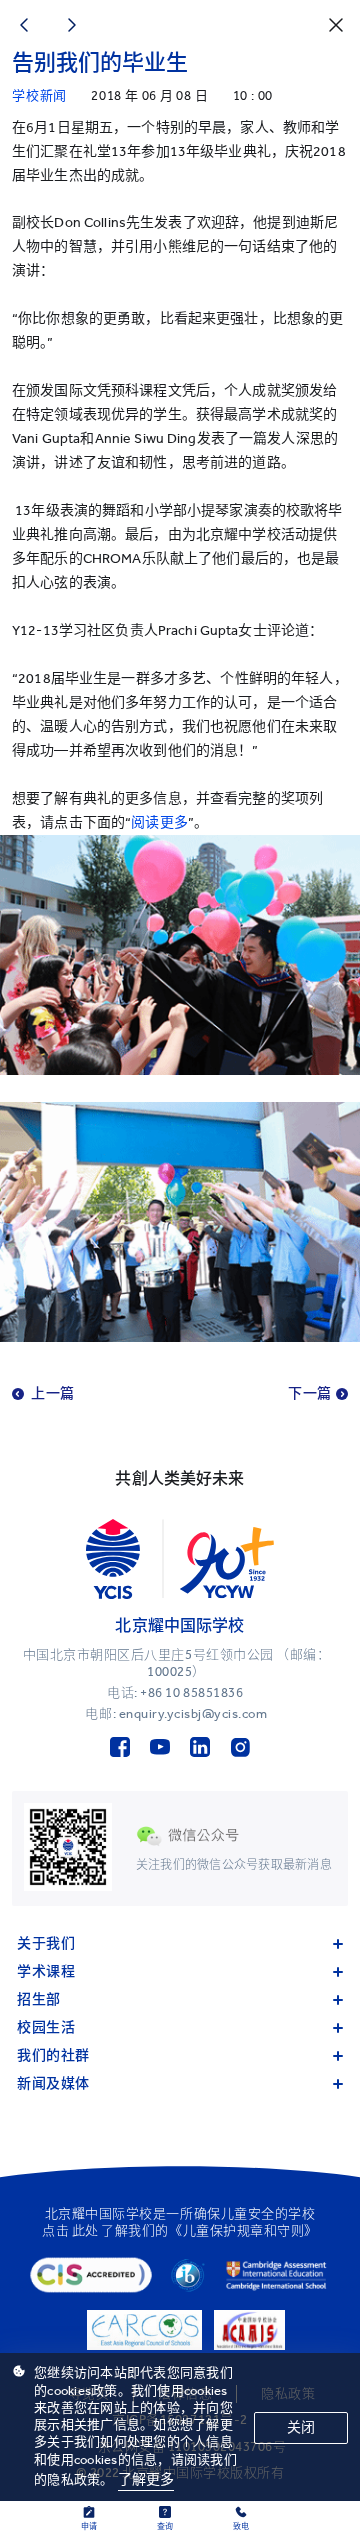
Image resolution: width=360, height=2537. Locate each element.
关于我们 (46, 1943)
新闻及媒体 (53, 2083)
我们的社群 (53, 2055)
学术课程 (46, 1971)
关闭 (301, 2427)
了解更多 (146, 2479)
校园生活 (46, 2027)
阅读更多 (159, 822)
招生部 (39, 1999)
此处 (85, 2230)
